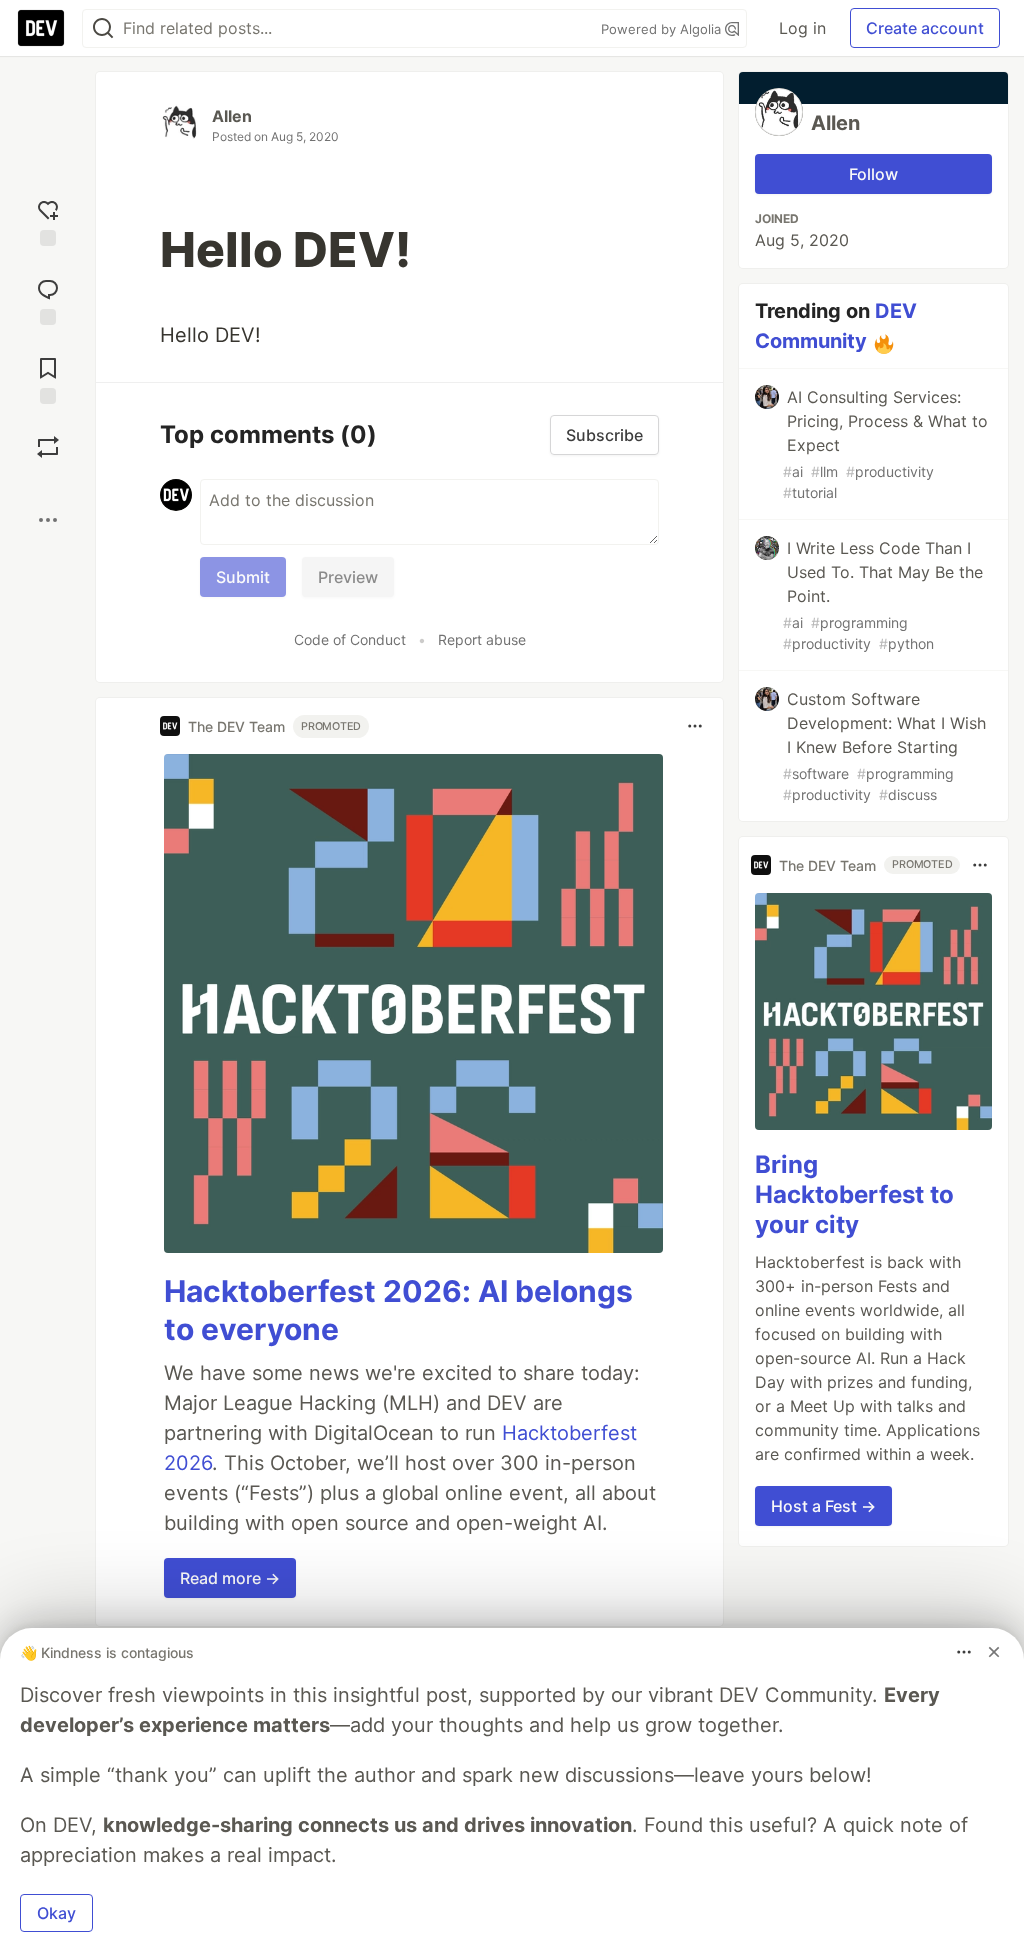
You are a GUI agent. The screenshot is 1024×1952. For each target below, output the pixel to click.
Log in (802, 28)
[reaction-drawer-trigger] (48, 220)
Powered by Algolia (663, 29)
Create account (925, 28)
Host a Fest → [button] (823, 1506)
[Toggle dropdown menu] (695, 726)
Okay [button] (56, 1913)
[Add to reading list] (48, 378)
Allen (232, 116)
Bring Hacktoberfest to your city (854, 1194)
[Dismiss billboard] (994, 1652)
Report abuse (482, 639)
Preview (348, 577)
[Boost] (48, 447)
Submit (243, 577)
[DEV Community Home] (41, 28)
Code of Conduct (350, 639)
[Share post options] (48, 520)
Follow (873, 174)
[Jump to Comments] (48, 299)
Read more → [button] (230, 1578)
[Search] (103, 28)
